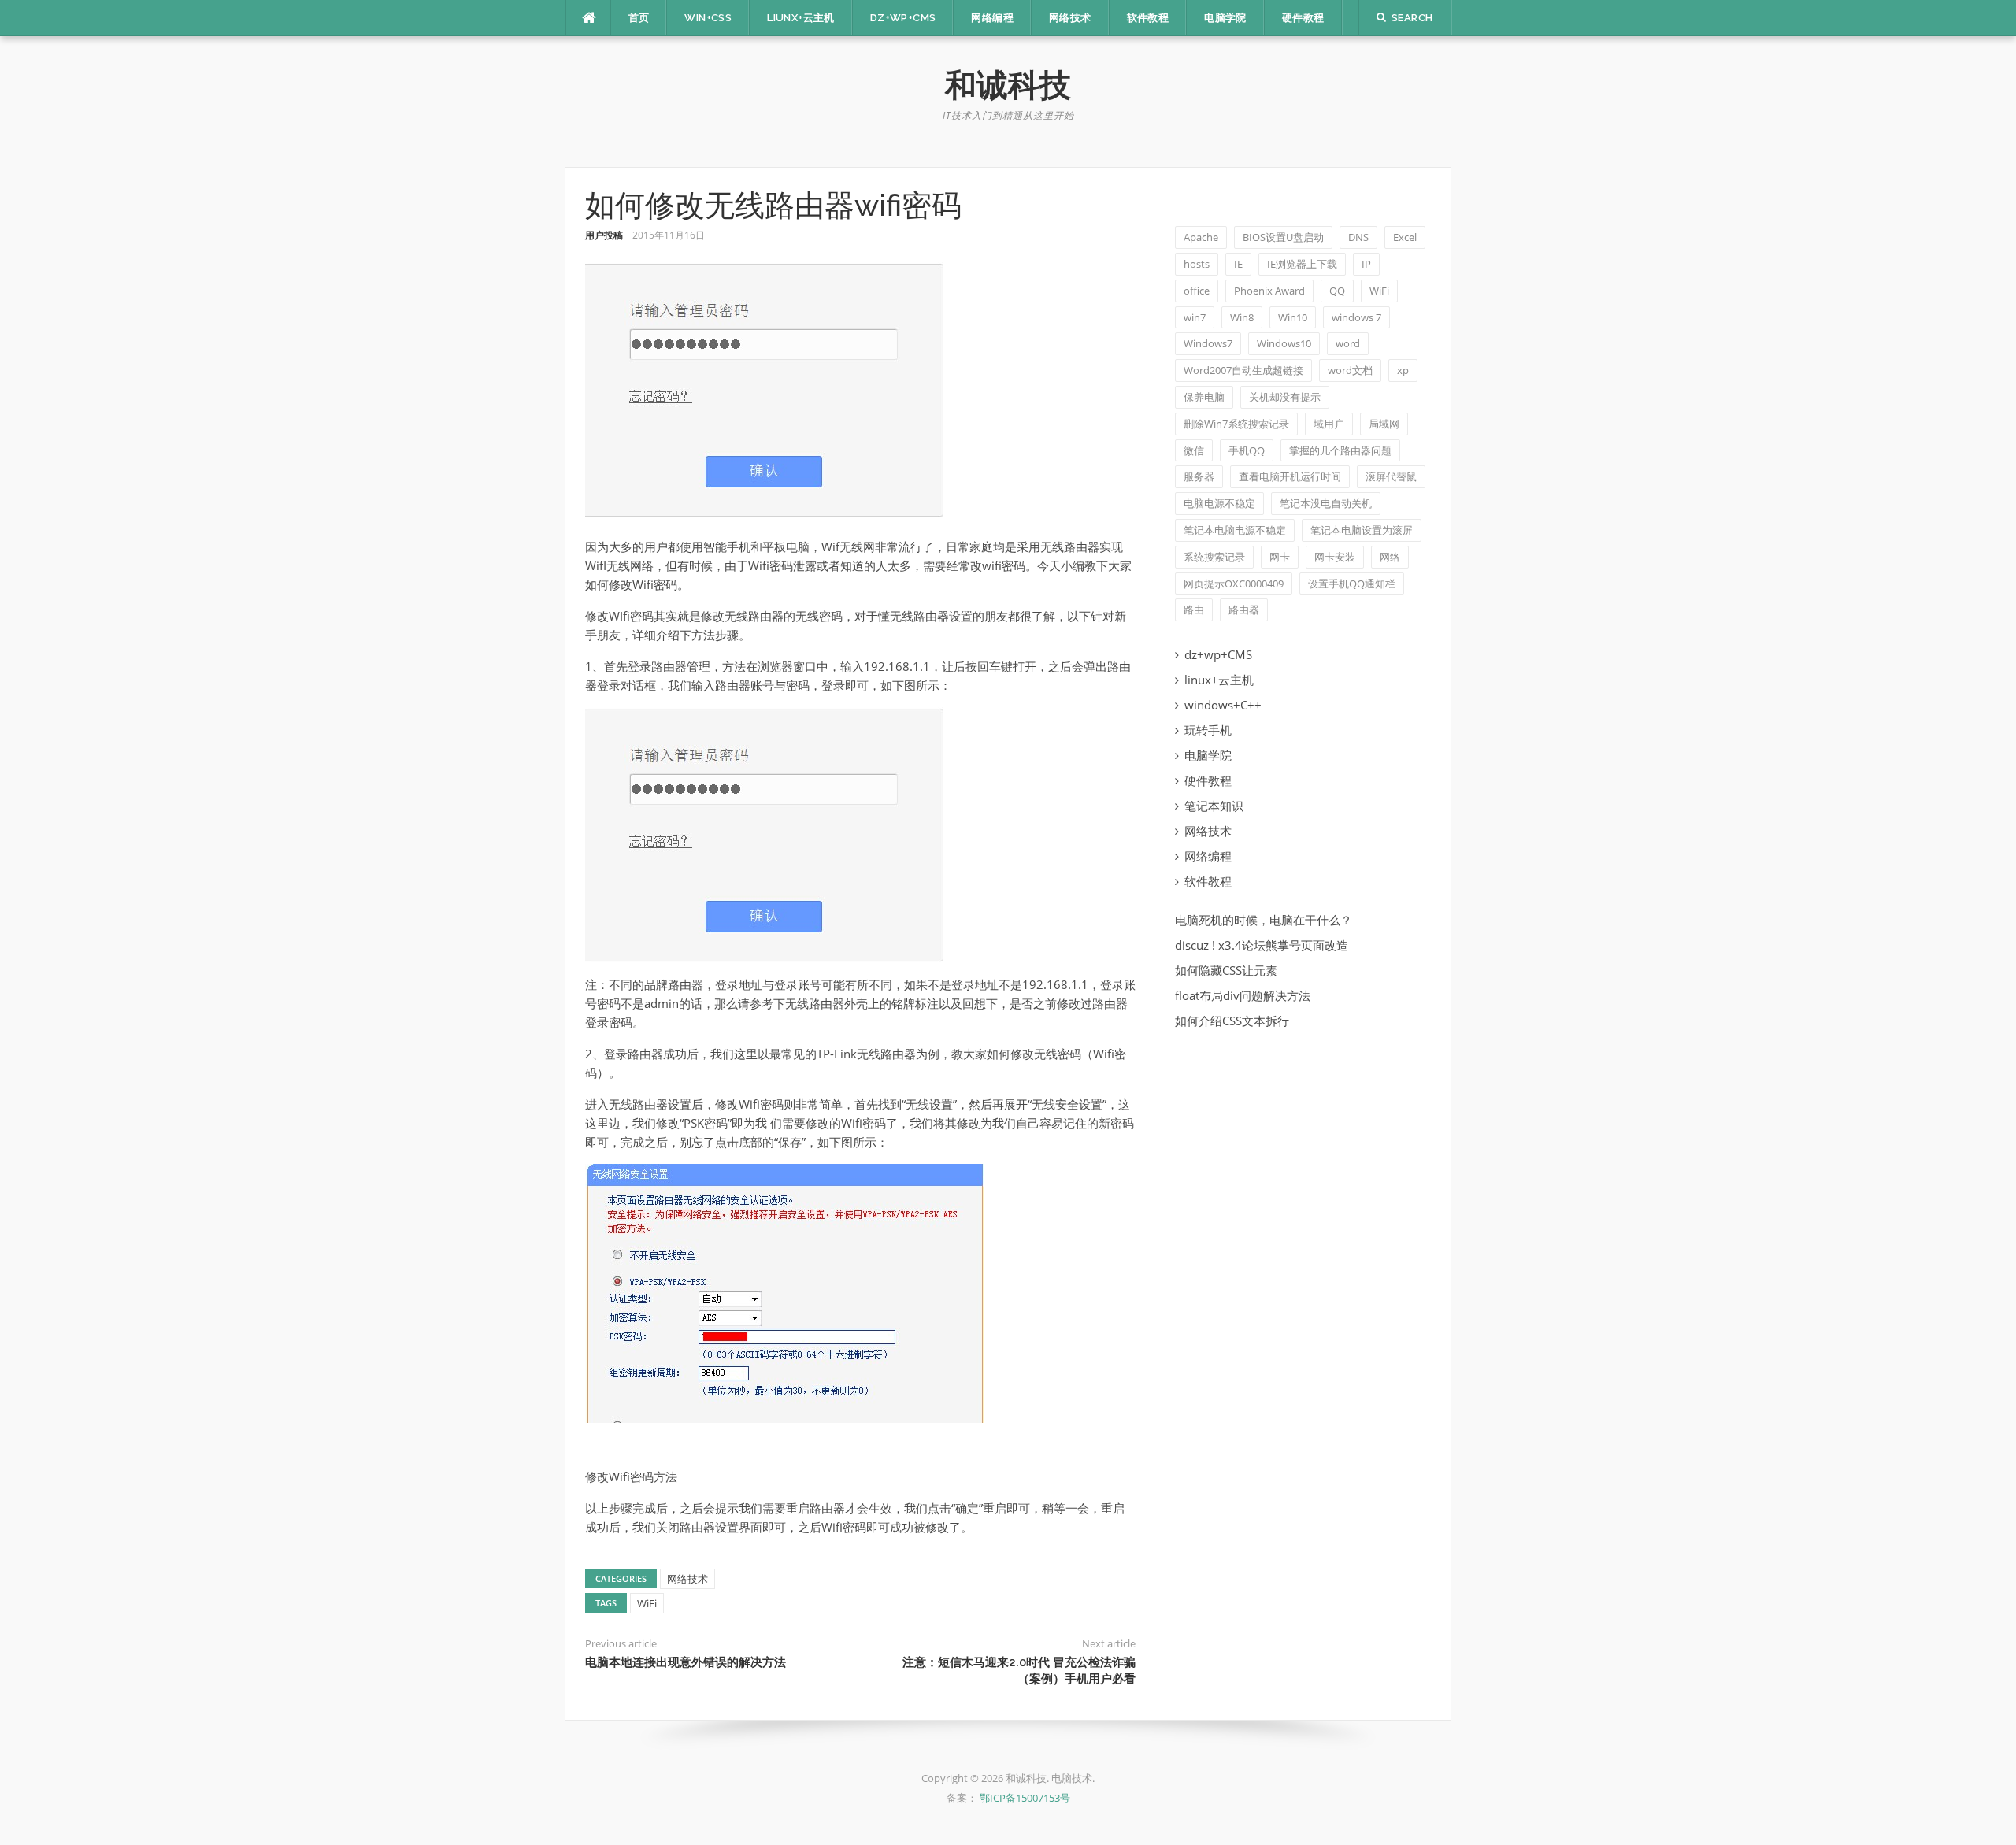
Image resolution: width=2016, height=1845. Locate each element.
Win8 (1242, 317)
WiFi (647, 1603)
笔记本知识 (1214, 806)
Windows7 (1208, 343)
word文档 (1350, 370)
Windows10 (1284, 343)
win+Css (708, 18)
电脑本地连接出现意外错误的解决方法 (686, 1662)
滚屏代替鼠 (1391, 476)
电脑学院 (1225, 18)
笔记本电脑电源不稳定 (1235, 530)
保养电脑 (1204, 397)
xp (1403, 370)
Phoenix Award (1269, 291)
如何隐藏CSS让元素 (1226, 970)
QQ (1337, 291)
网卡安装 (1335, 557)
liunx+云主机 (801, 18)
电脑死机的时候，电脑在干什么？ (1264, 920)
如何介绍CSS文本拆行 (1232, 1021)
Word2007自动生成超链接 (1243, 370)
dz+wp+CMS (903, 18)
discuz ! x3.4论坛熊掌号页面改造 (1262, 945)
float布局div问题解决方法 (1243, 995)
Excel (1405, 237)
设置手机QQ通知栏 (1352, 584)
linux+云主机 (1219, 680)
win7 (1195, 317)
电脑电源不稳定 (1219, 503)
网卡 (1280, 557)
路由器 (1244, 609)
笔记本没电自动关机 (1326, 503)
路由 (1194, 609)
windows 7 (1356, 317)
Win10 (1293, 317)
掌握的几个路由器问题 (1340, 450)
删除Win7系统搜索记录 (1236, 424)
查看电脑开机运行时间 (1290, 476)
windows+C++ (1223, 705)
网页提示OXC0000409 (1234, 584)
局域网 (1384, 424)
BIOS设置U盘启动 (1283, 237)
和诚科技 (1008, 85)
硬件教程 (1303, 18)
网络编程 (992, 18)
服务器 (1199, 476)
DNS (1358, 237)
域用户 (1329, 424)
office (1197, 291)
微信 (1194, 450)
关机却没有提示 (1285, 397)
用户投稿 (604, 235)
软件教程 (1148, 18)
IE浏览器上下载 (1302, 264)
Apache (1201, 237)
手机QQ (1247, 450)
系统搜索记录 (1214, 557)
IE (1238, 264)
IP (1366, 264)
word (1348, 343)
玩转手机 (1208, 730)
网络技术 (1070, 18)
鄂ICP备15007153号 (1025, 1798)
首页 (639, 18)
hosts (1197, 264)
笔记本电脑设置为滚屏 (1362, 530)
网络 (1390, 557)
